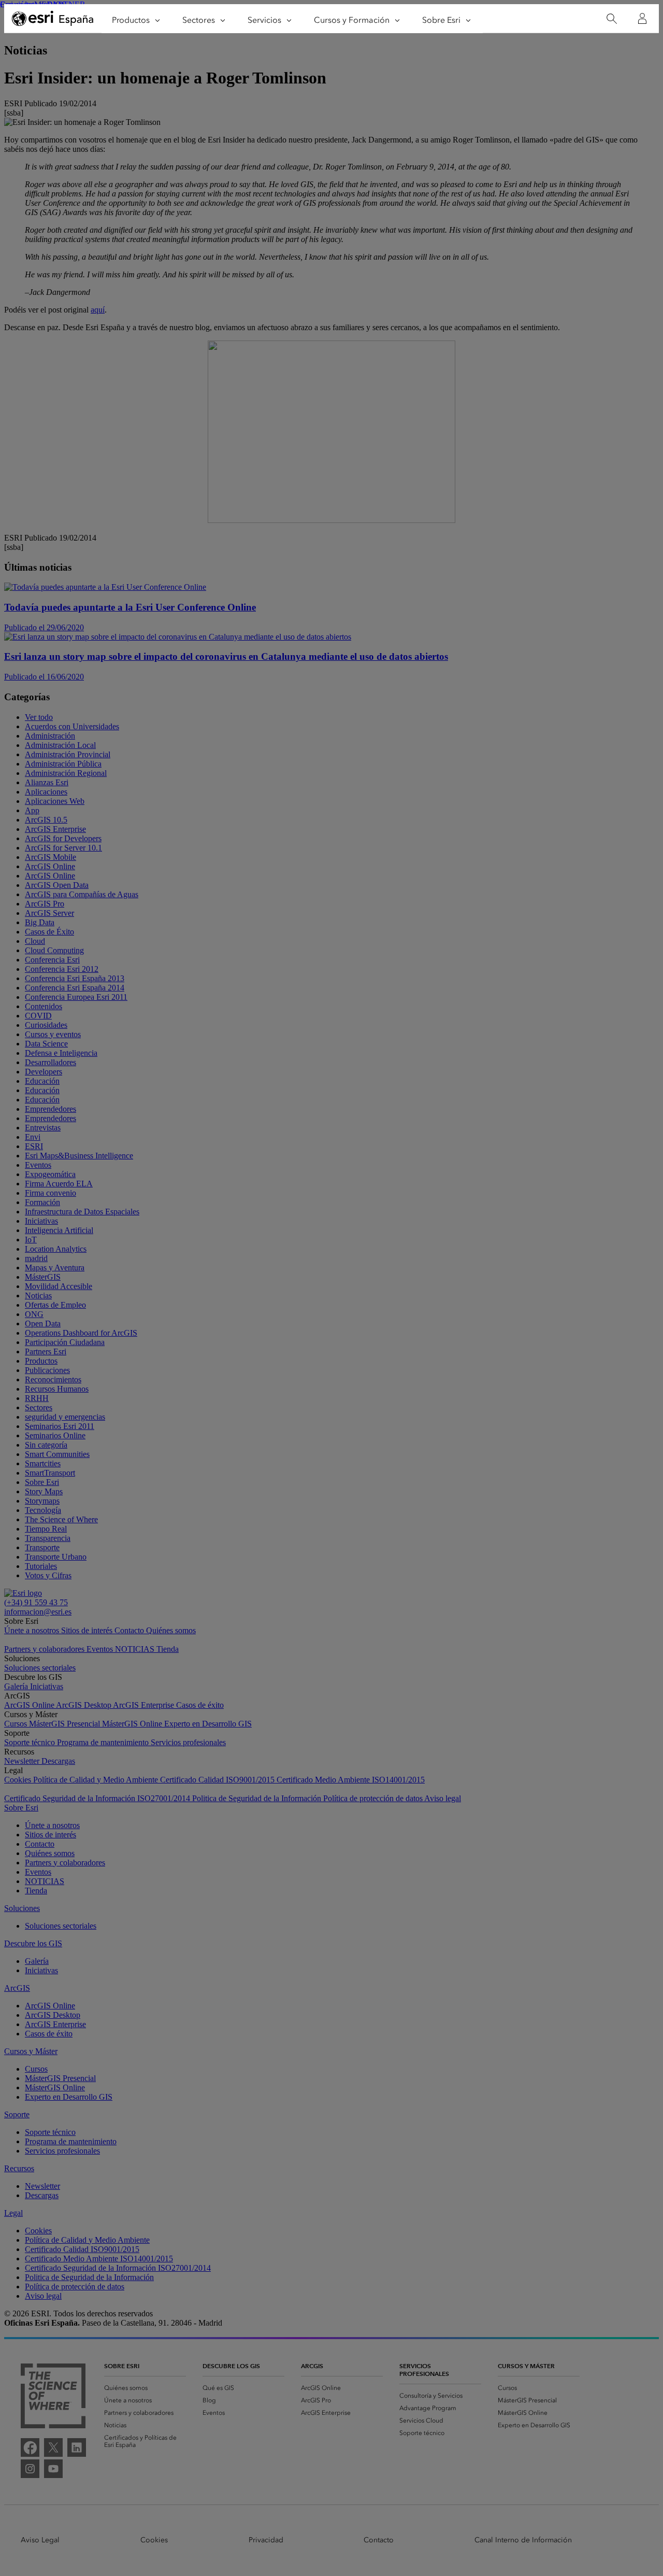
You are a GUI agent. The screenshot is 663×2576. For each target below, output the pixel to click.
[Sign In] (642, 19)
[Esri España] (53, 19)
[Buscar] (611, 19)
